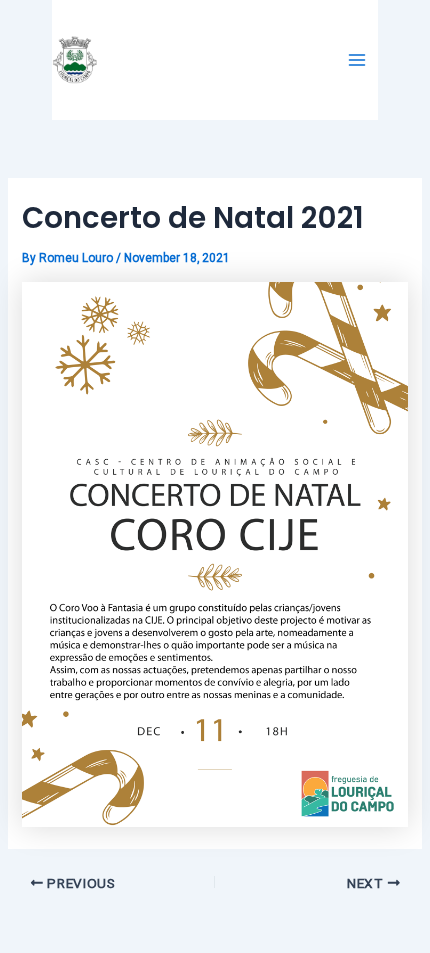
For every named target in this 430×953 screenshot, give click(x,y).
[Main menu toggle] (357, 60)
